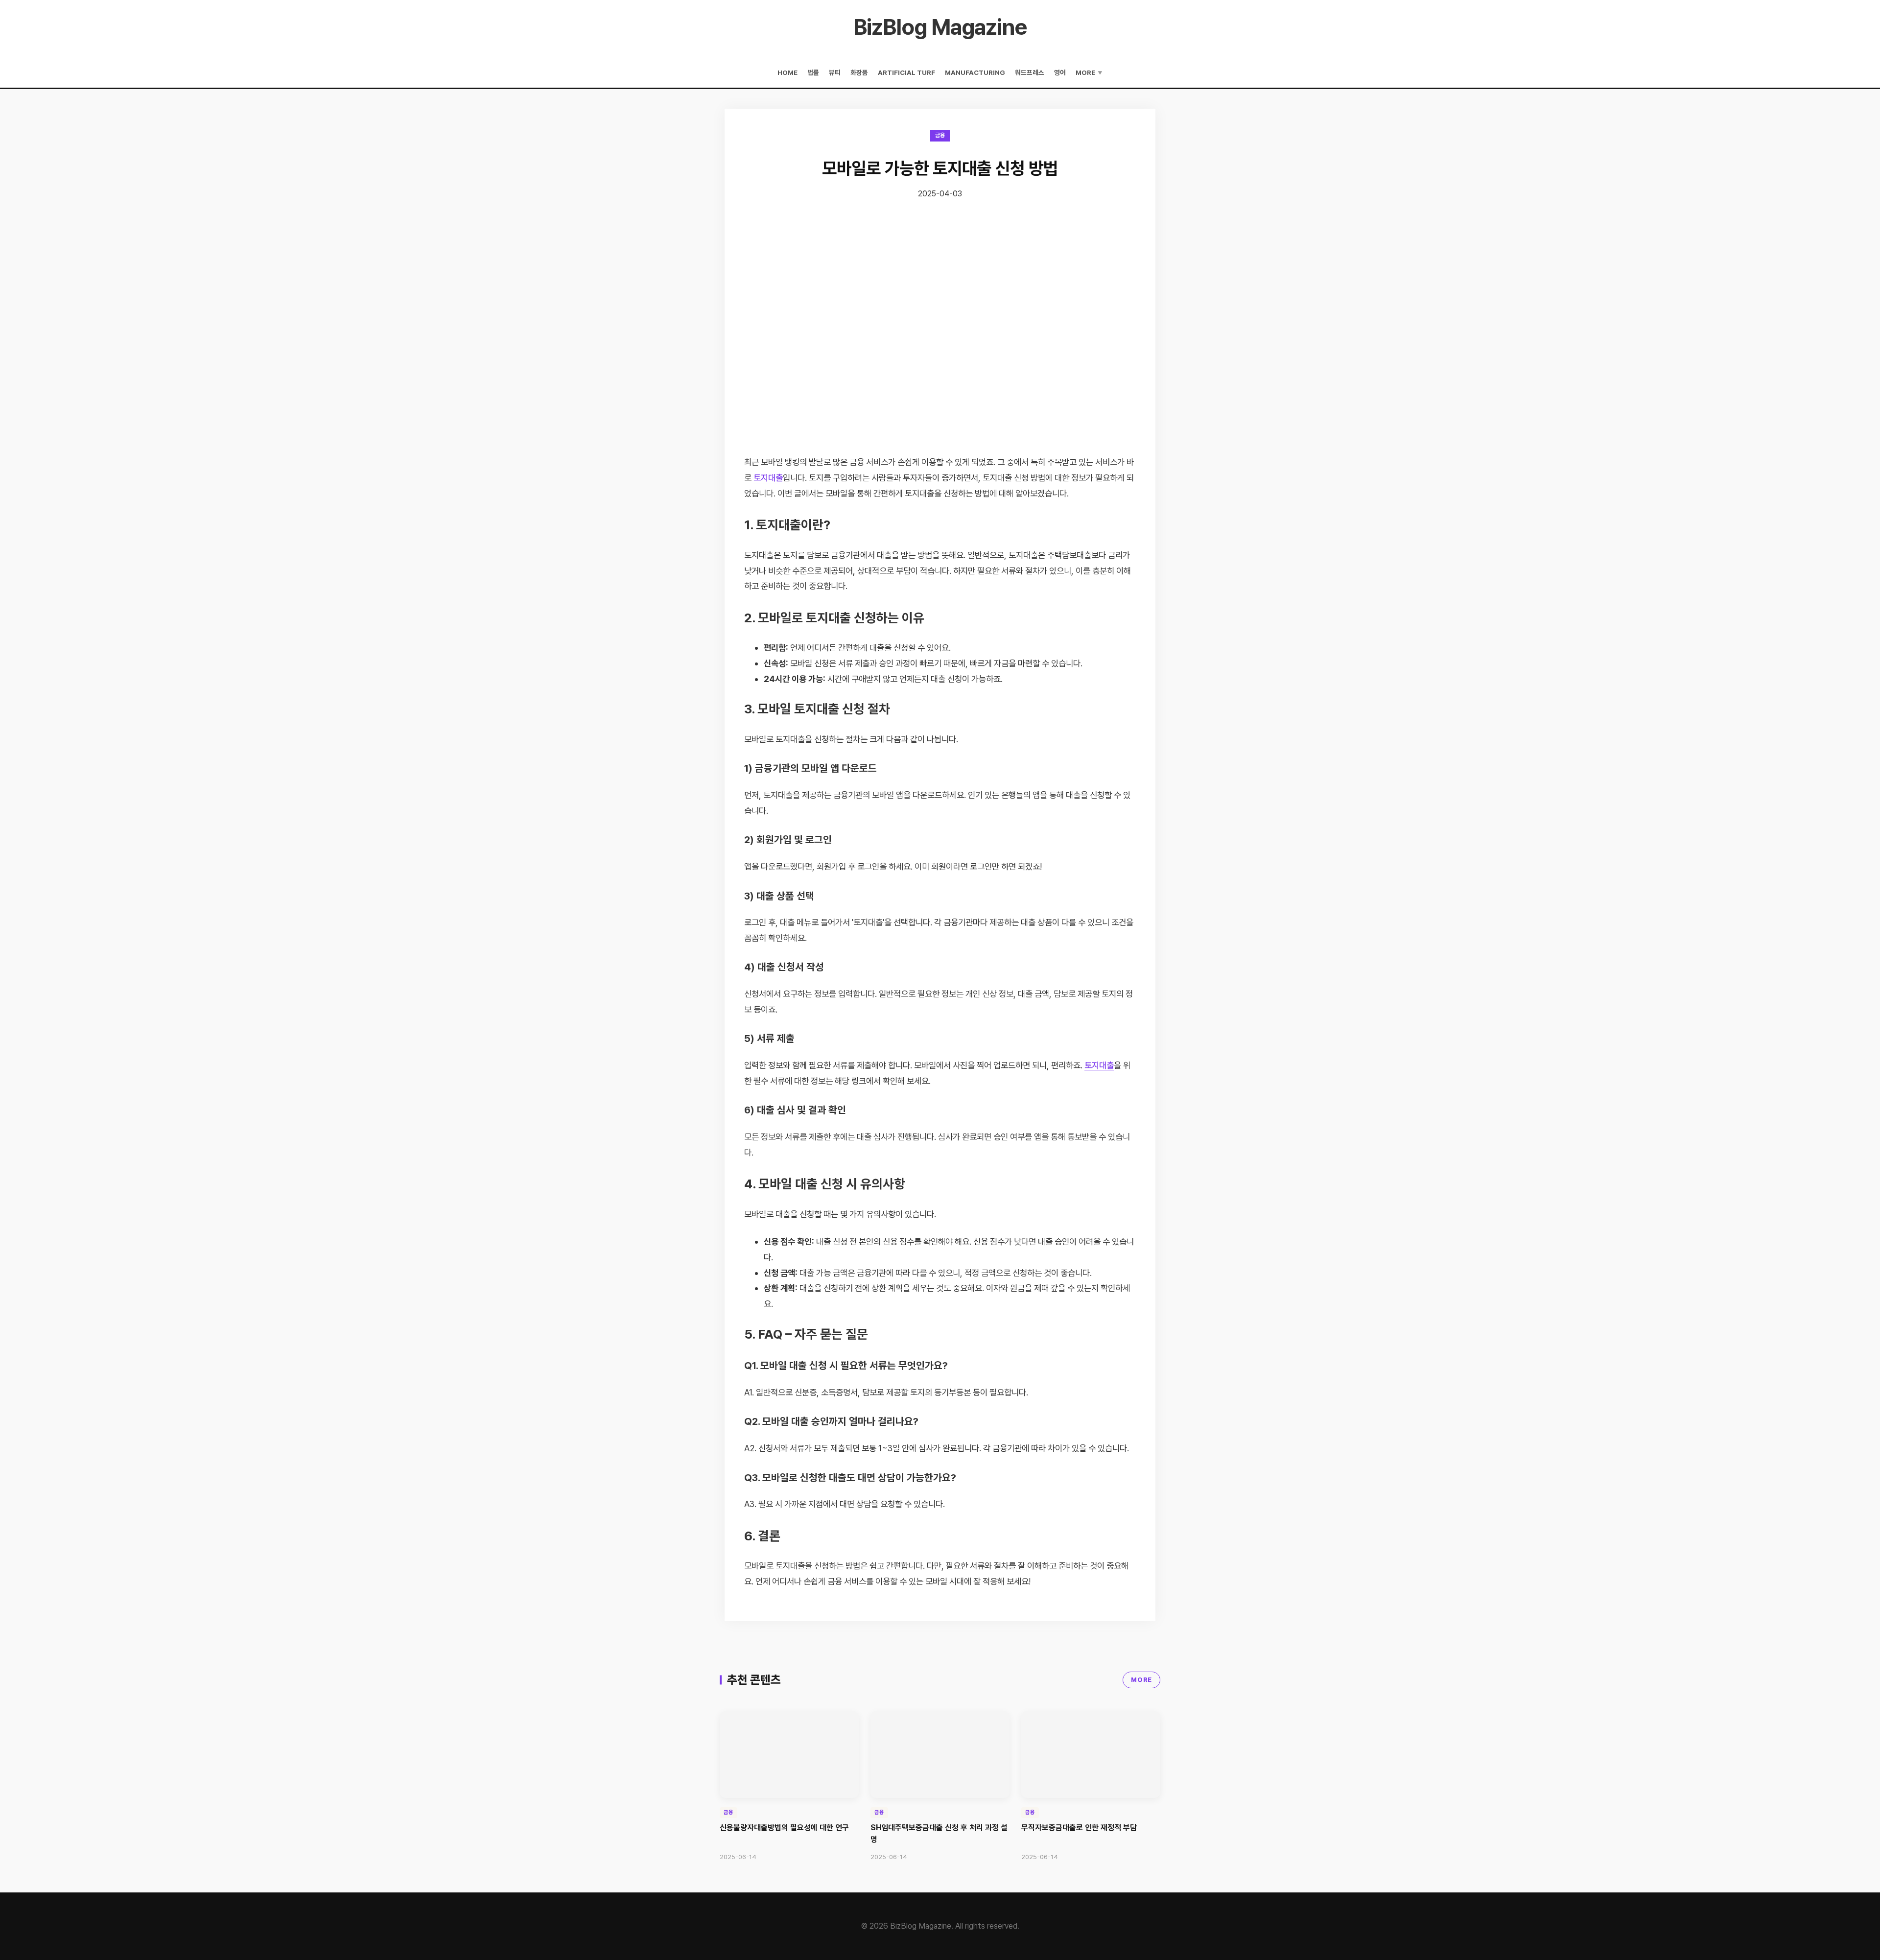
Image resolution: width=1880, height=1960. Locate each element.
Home (787, 72)
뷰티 (835, 72)
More (1089, 72)
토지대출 (768, 478)
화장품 (859, 72)
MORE (1141, 1680)
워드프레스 (1030, 72)
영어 (1060, 72)
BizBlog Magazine (940, 27)
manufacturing (975, 72)
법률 (813, 72)
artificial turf (906, 72)
